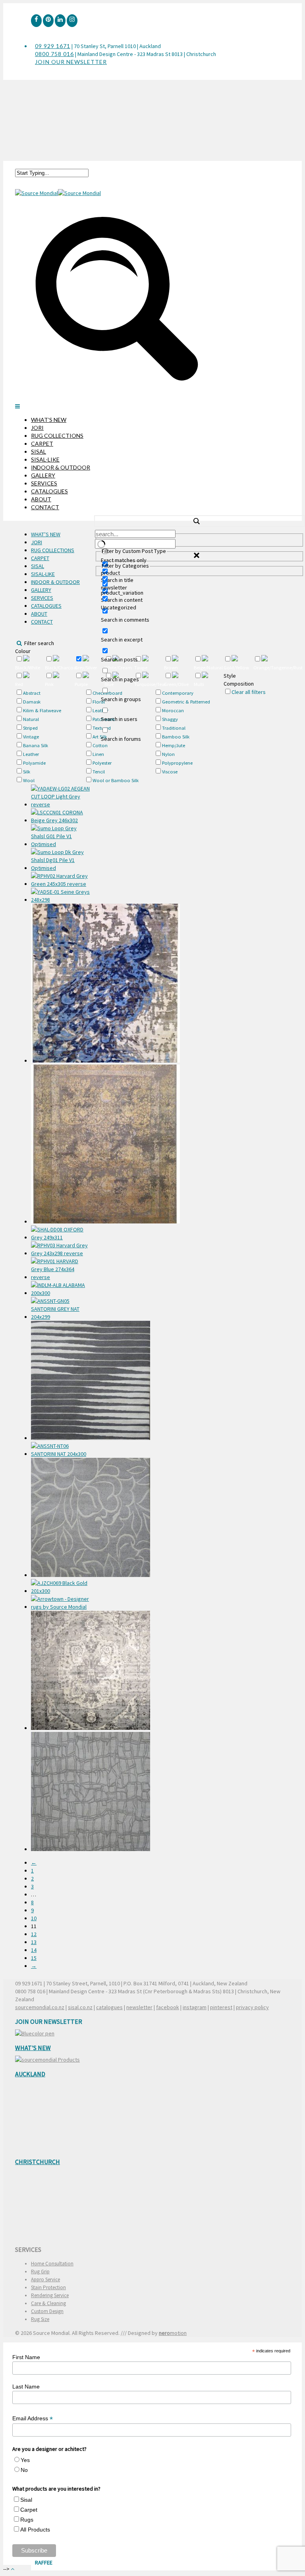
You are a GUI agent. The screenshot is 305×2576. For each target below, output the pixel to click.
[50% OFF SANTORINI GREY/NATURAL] (61, 1309)
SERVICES (44, 483)
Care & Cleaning (48, 2303)
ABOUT (41, 499)
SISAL (39, 451)
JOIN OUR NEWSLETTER (71, 62)
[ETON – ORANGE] (61, 1145)
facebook (168, 2007)
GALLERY (43, 475)
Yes (25, 2460)
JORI (37, 428)
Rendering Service (50, 2295)
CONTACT (45, 507)
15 (34, 1958)
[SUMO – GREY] (61, 836)
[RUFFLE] (61, 984)
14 (34, 1950)
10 (34, 1918)
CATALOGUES (49, 491)
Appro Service (45, 2279)
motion (173, 2333)
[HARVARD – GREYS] (61, 1249)
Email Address (33, 2419)
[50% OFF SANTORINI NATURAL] (61, 1450)
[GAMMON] (61, 1381)
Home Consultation (52, 2264)
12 (34, 1934)
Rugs (27, 2520)
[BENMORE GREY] (61, 1671)
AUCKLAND (30, 2074)
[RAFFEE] (61, 1792)
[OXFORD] (61, 1233)
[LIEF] (61, 1518)
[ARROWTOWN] (61, 1603)
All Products (35, 2530)
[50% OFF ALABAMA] (61, 1289)
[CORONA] (61, 816)
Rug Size (40, 2319)
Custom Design (47, 2311)
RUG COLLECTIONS (57, 436)
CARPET (42, 444)
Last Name (26, 2387)
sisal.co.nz (80, 2007)
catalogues (109, 2007)
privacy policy (252, 2007)
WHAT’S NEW (49, 420)
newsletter (139, 2007)
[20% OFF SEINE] (61, 896)
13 (34, 1942)
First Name (26, 2357)
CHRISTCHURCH (38, 2162)
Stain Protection (48, 2287)
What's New (33, 2048)
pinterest (221, 2007)
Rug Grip (40, 2272)
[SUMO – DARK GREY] (61, 860)
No (24, 2470)
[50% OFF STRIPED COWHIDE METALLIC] (61, 1587)
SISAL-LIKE (45, 459)
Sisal (26, 2500)
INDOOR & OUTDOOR (61, 467)
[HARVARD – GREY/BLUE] (61, 1269)
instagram (195, 2007)
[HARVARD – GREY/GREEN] (61, 880)
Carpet (29, 2510)
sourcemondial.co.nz (40, 2007)
